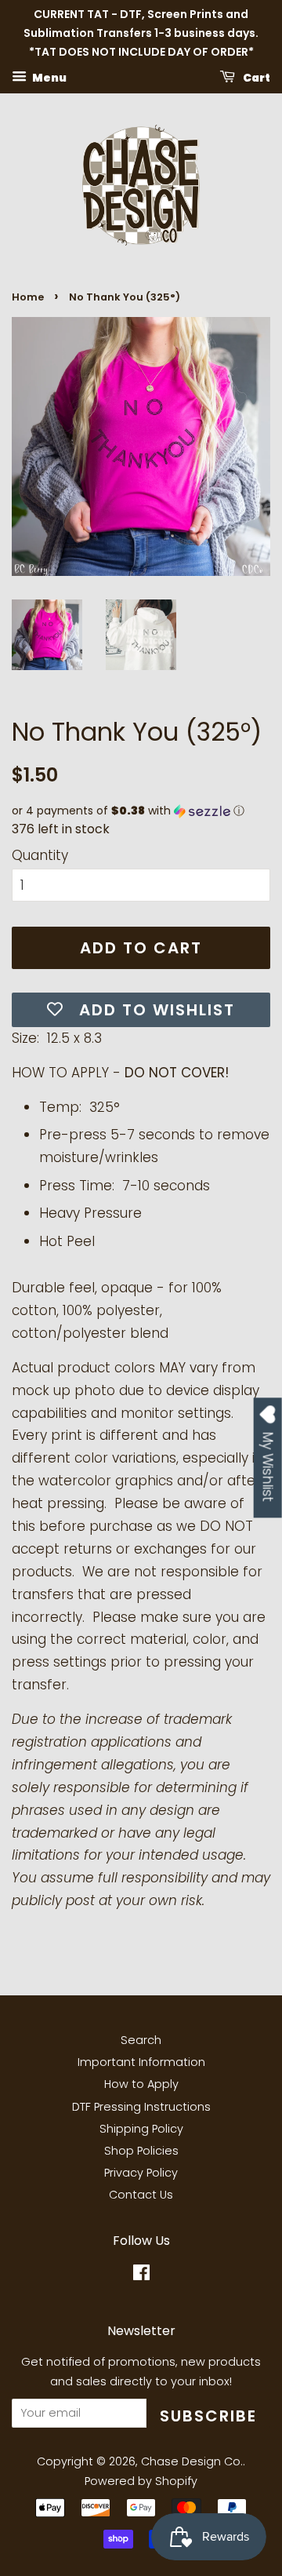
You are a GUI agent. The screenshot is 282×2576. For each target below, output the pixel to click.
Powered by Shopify (141, 2481)
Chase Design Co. (192, 2461)
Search (141, 2040)
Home (28, 297)
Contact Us (141, 2195)
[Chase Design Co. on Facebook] (141, 2275)
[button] (141, 811)
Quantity (40, 855)
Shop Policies (141, 2151)
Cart (256, 78)
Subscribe (208, 2416)
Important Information (141, 2062)
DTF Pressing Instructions (141, 2107)
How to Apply (141, 2084)
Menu (49, 78)
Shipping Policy (141, 2129)
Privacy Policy (141, 2173)
